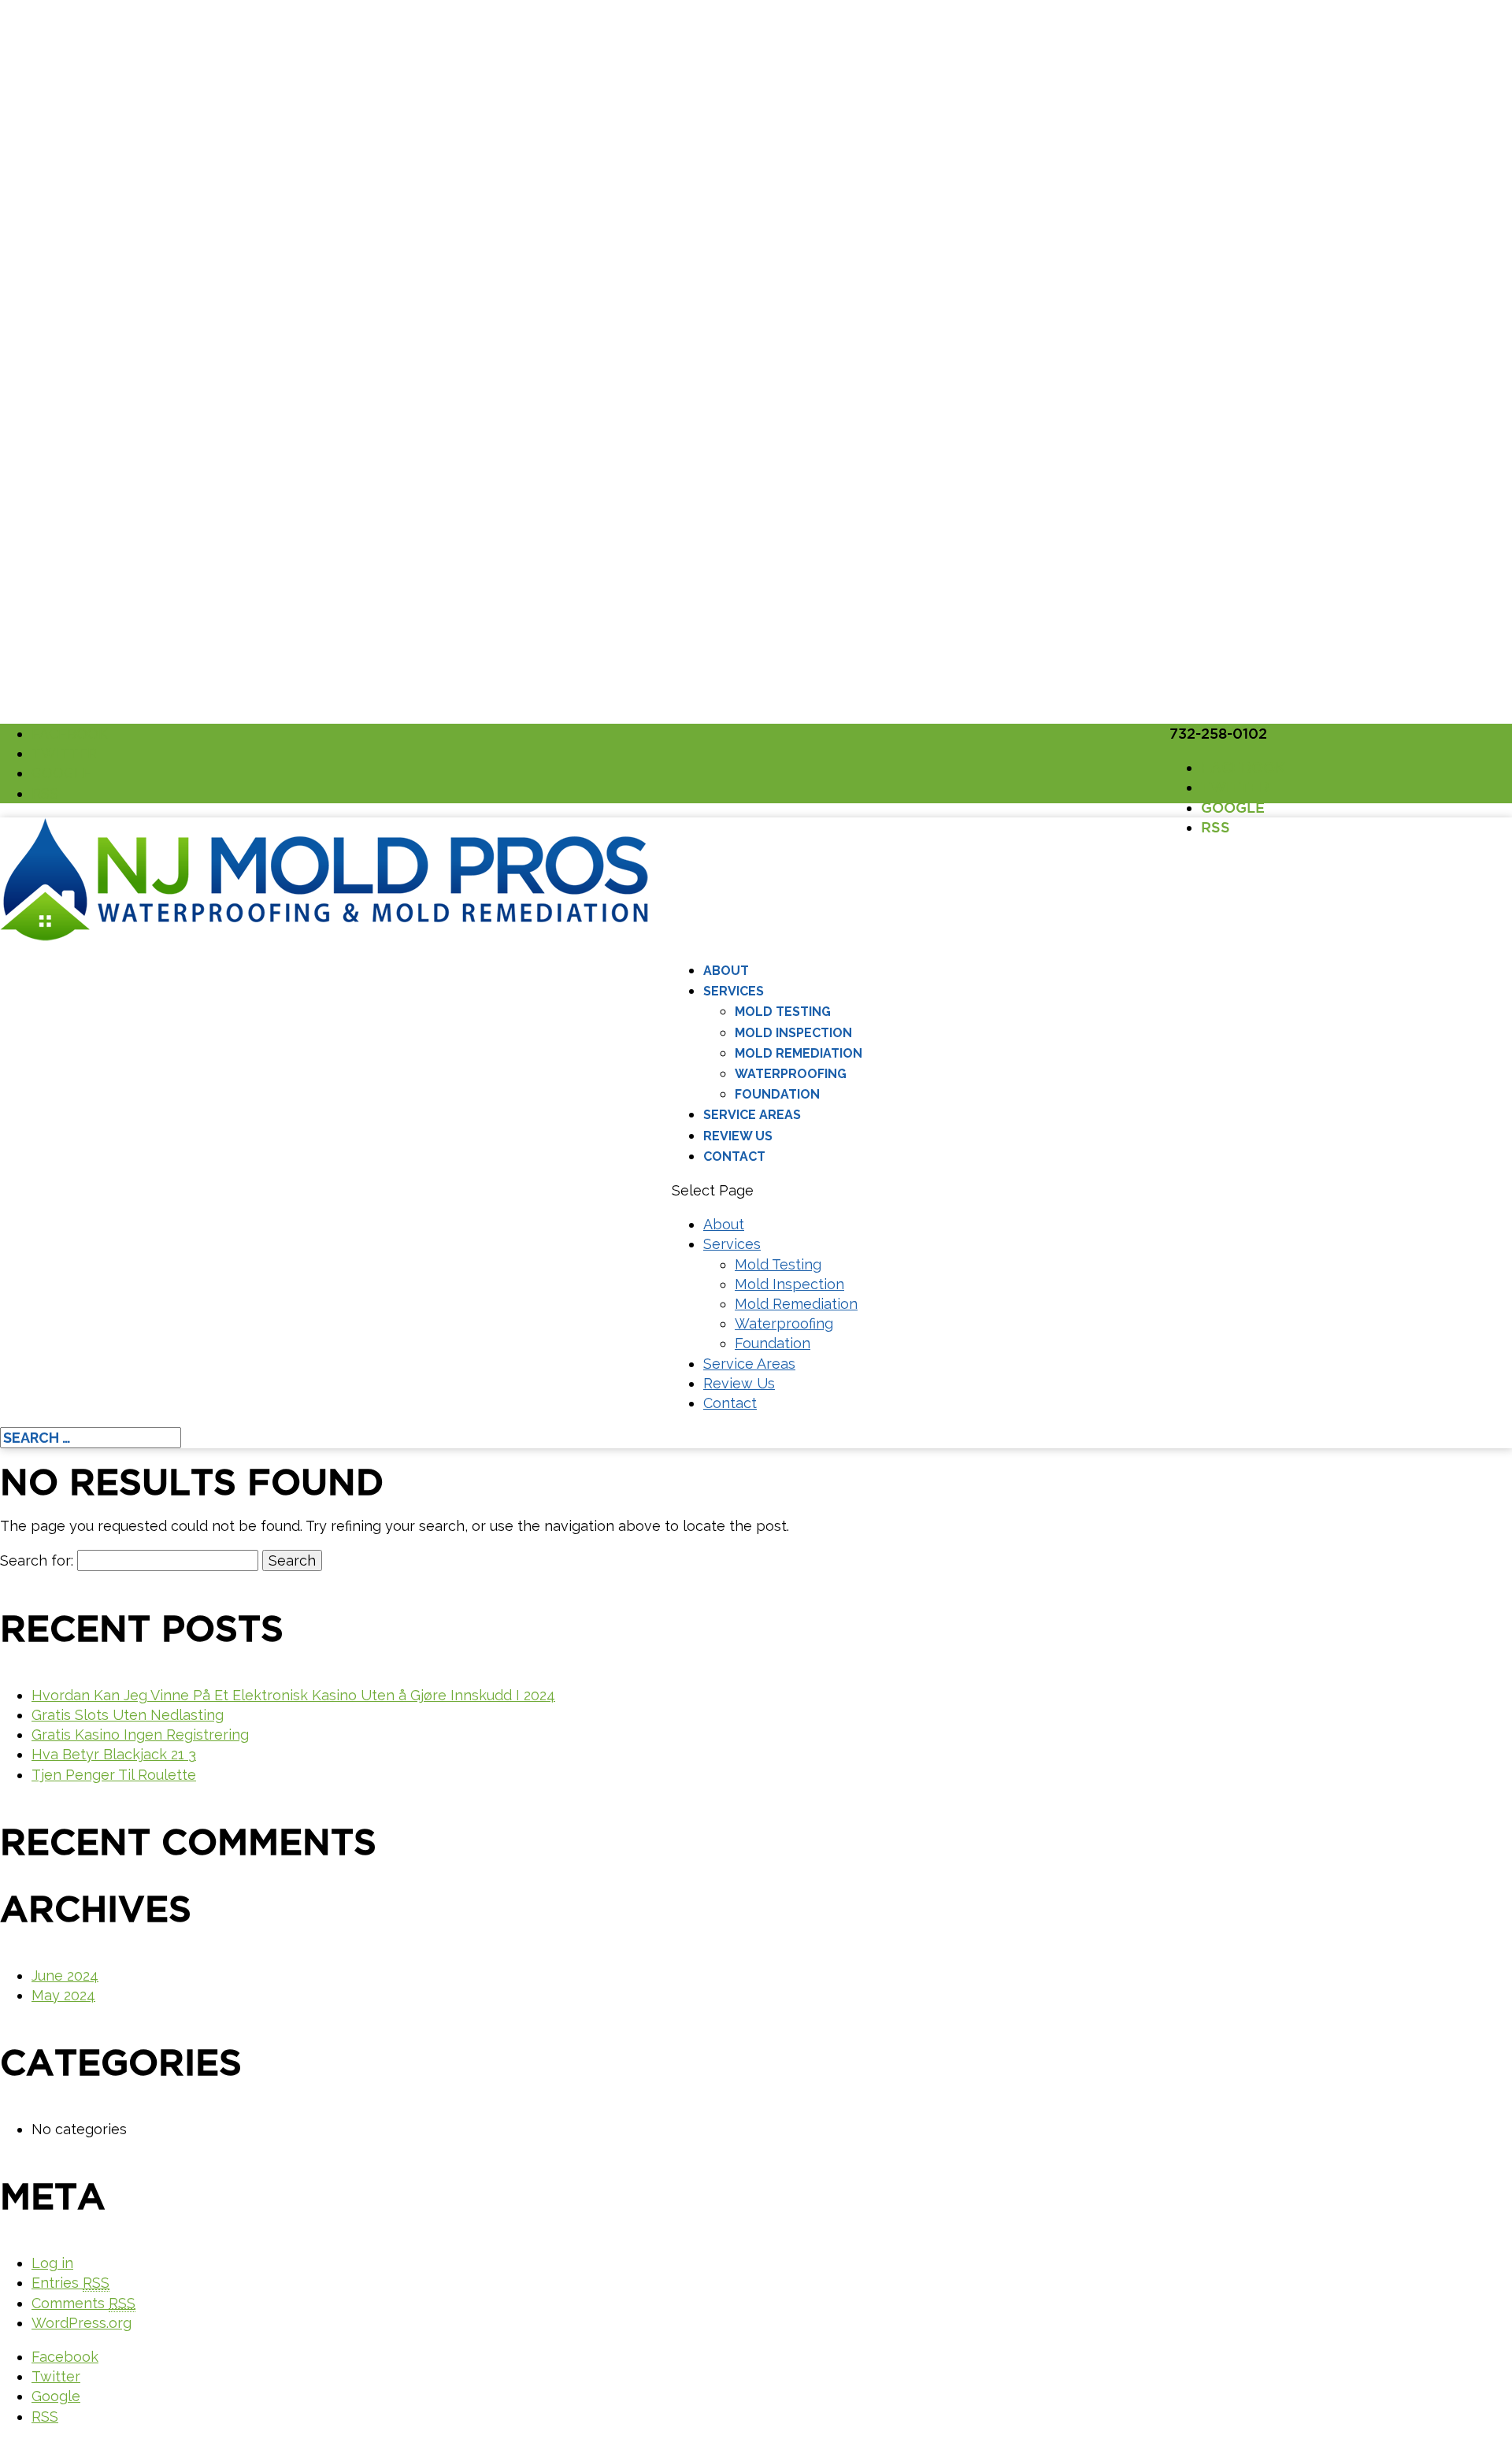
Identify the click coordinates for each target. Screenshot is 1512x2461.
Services (734, 991)
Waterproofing (791, 1074)
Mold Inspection (793, 1033)
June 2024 (65, 1975)
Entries (70, 2283)
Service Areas (752, 1115)
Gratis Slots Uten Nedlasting (128, 1715)
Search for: (37, 1560)
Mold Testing (783, 1012)
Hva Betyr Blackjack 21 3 (114, 1754)
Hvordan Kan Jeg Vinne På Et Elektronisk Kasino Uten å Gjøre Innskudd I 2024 (293, 1695)
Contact (734, 1156)
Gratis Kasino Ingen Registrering (140, 1735)
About (726, 971)
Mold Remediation (799, 1053)
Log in (52, 2263)
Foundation (777, 1094)
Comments (83, 2303)
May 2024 (63, 1995)
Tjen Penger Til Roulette (114, 1775)
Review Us (738, 1136)
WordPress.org (82, 2323)
